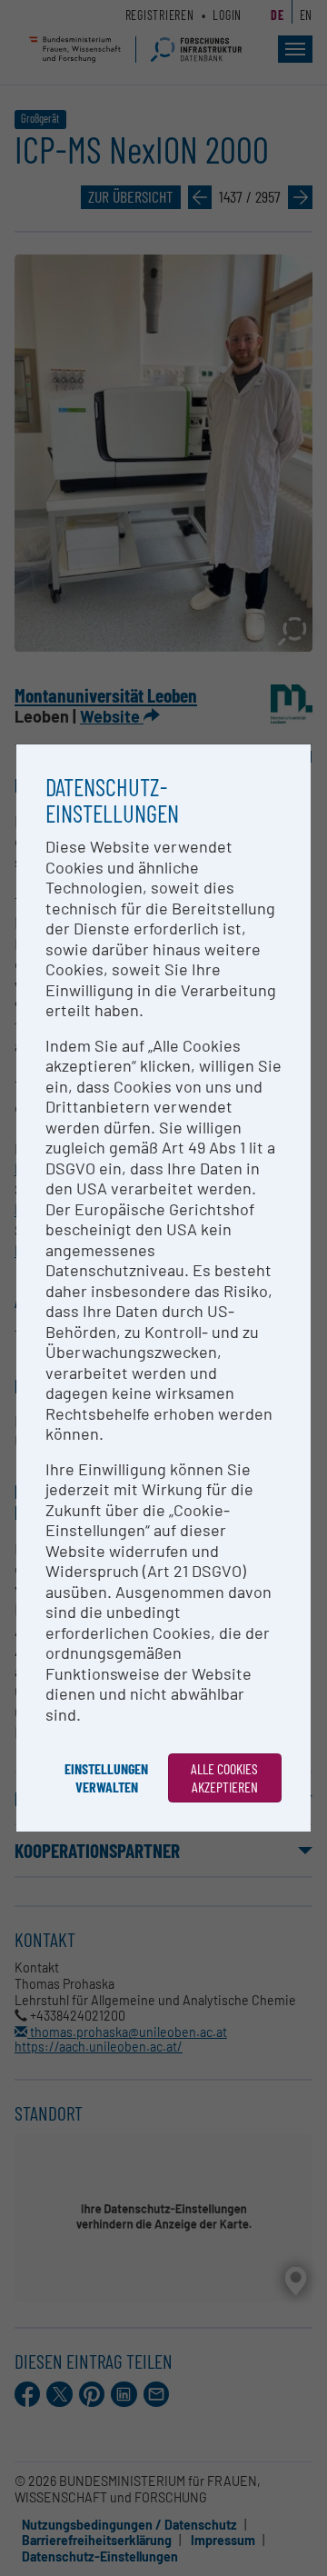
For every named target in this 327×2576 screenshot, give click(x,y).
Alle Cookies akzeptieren (224, 1777)
